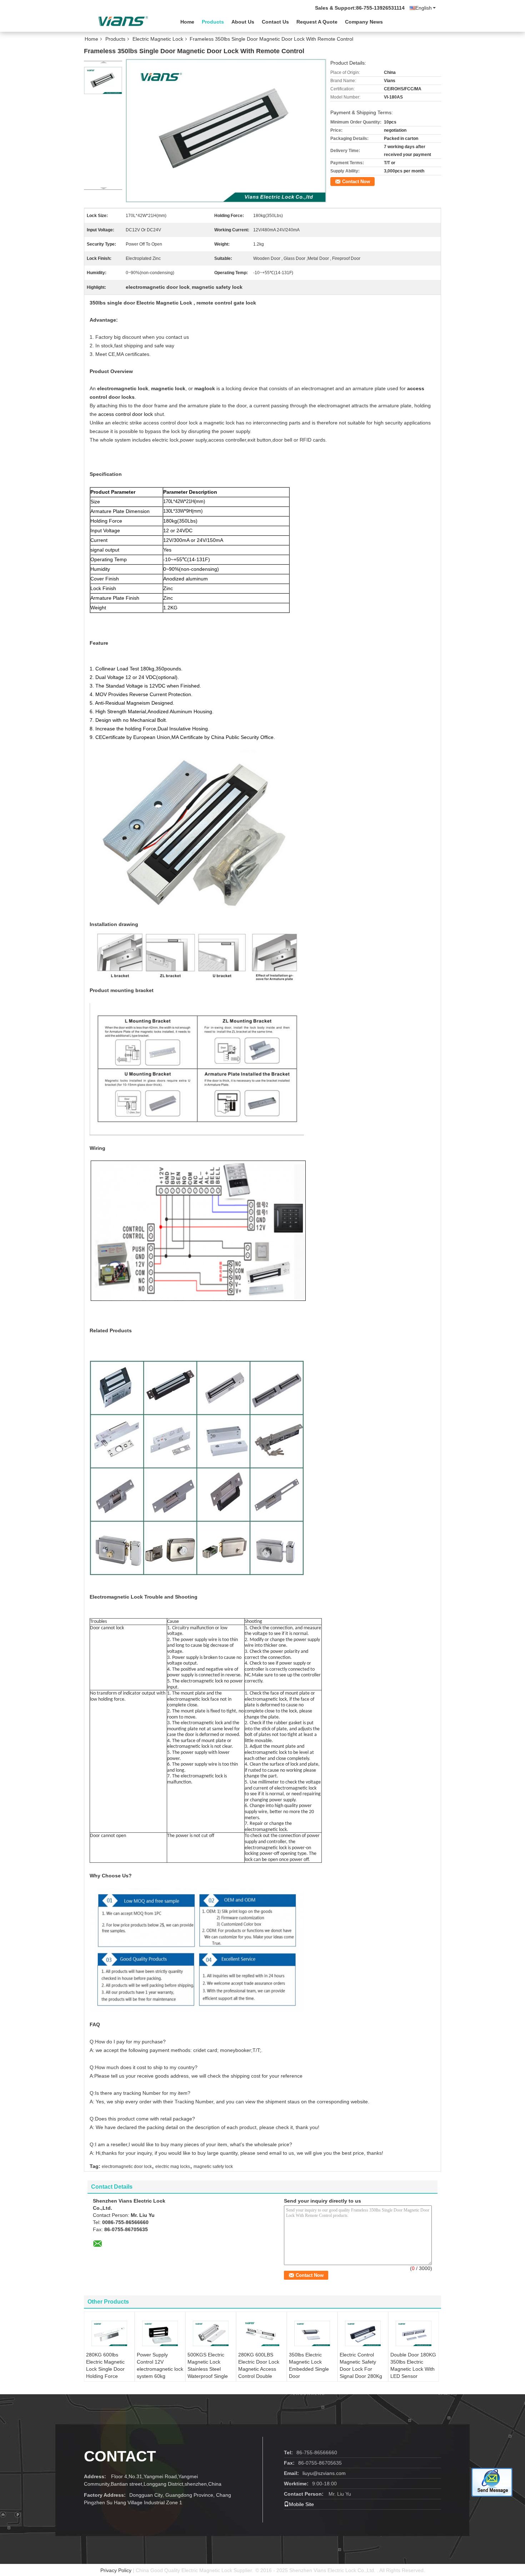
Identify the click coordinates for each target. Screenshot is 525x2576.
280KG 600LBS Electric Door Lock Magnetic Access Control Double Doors (259, 2369)
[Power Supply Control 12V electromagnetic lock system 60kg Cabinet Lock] (160, 2333)
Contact (120, 2456)
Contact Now (356, 182)
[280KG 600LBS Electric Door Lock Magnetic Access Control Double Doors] (261, 2333)
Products (213, 22)
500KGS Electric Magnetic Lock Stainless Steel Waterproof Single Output (208, 2369)
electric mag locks (173, 2167)
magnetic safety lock (213, 2167)
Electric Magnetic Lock (158, 39)
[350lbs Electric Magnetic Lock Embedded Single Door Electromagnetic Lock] (312, 2333)
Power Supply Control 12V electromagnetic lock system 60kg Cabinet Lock (160, 2369)
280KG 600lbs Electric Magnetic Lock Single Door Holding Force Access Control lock (108, 2369)
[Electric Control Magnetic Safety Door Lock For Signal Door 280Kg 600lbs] (363, 2333)
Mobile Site (301, 2504)
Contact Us (275, 22)
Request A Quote (317, 22)
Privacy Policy (116, 2570)
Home (187, 22)
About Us (243, 22)
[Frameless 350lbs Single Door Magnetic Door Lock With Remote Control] (103, 80)
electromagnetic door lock (127, 2167)
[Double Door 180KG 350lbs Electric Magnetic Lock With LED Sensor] (414, 2333)
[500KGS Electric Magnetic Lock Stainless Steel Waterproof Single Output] (211, 2333)
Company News (364, 22)
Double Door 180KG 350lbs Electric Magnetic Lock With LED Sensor (413, 2365)
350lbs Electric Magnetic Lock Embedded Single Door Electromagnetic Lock (309, 2373)
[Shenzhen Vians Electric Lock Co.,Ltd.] (123, 21)
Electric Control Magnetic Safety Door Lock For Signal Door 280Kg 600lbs (361, 2369)
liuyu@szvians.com (324, 2473)
